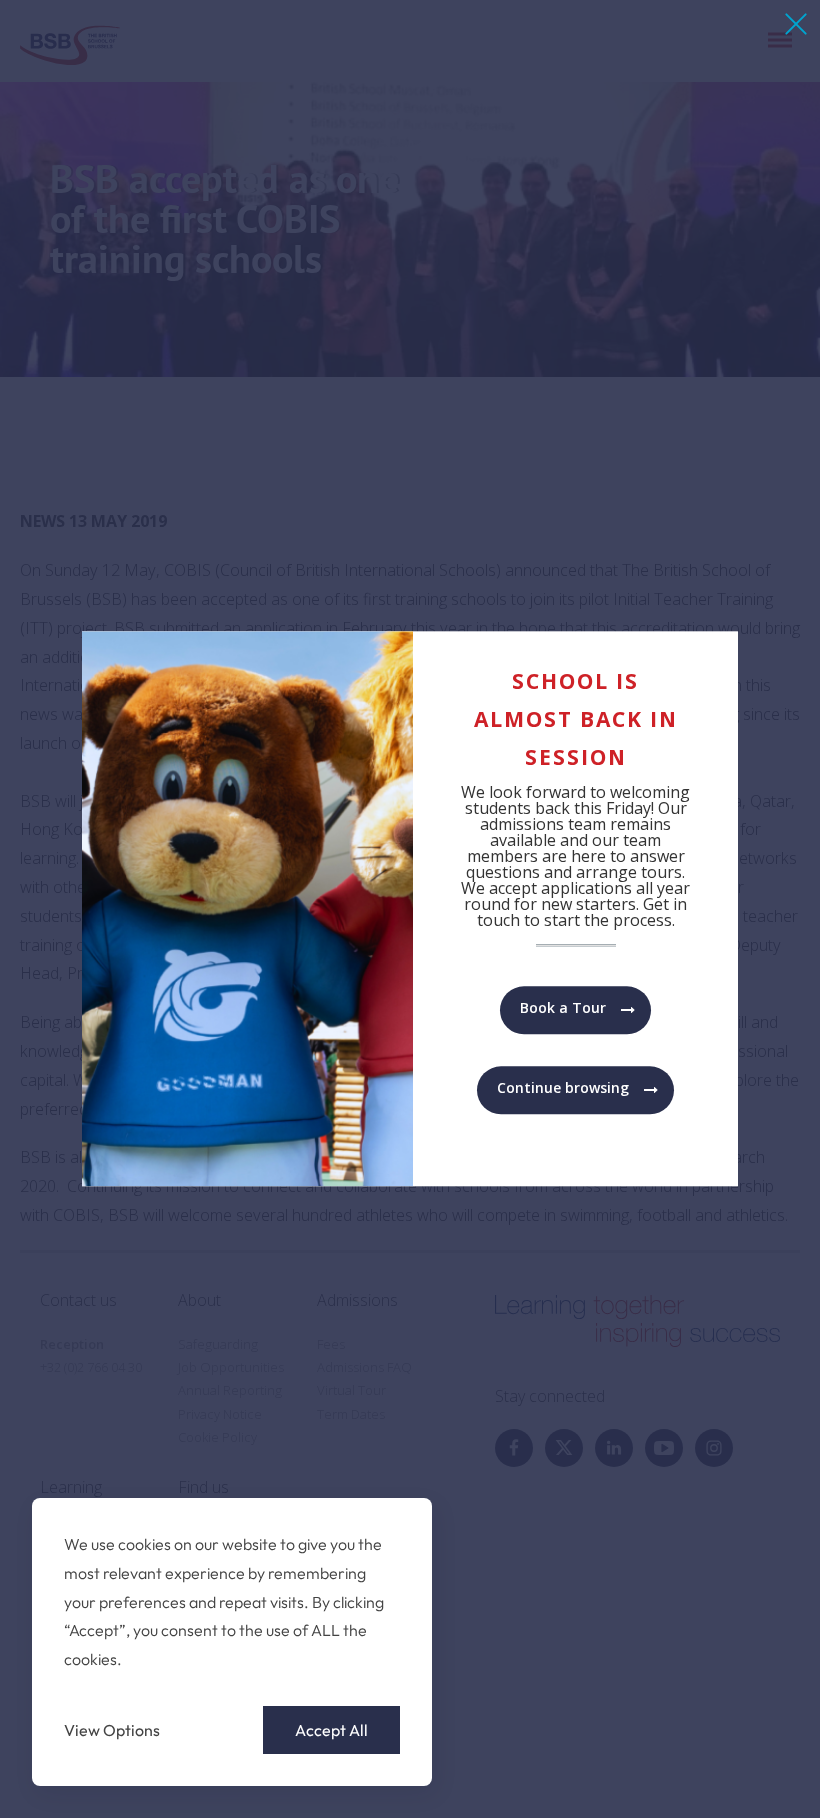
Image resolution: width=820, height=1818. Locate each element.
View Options (112, 1730)
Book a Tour (563, 1008)
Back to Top (693, 1774)
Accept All (331, 1730)
